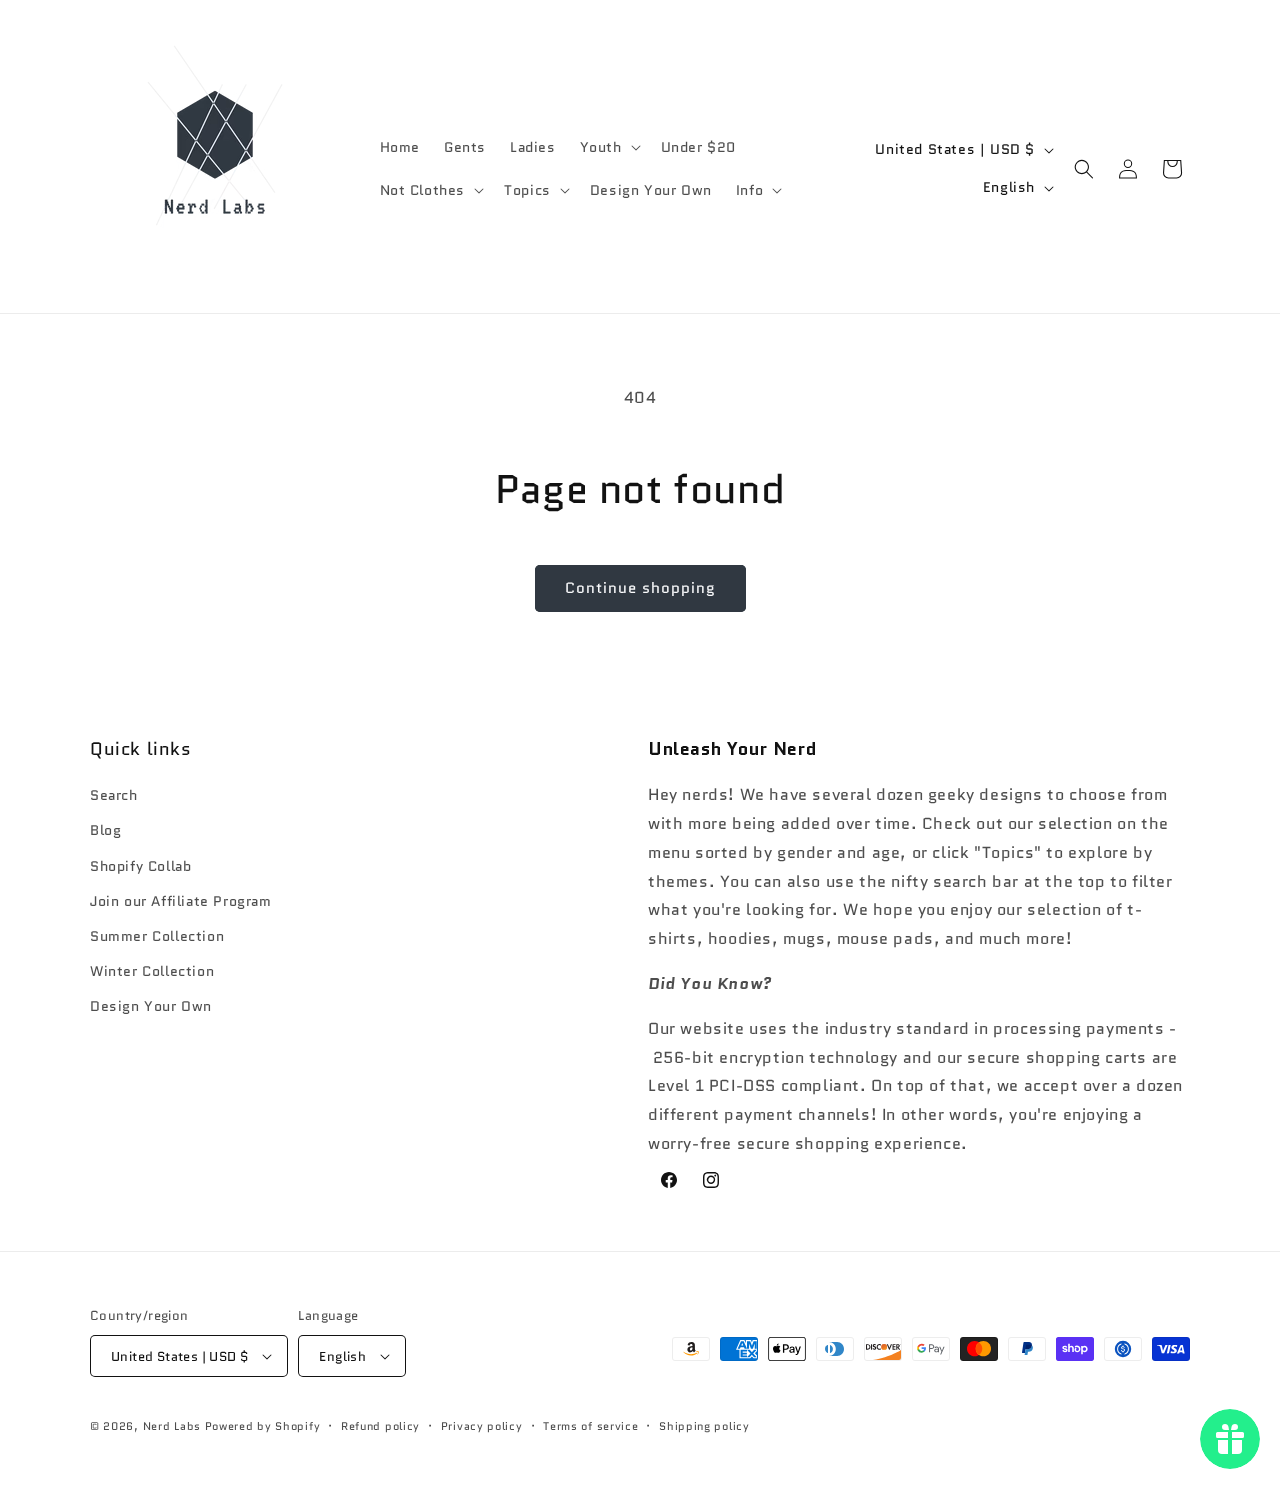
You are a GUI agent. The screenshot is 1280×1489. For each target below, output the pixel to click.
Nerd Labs (172, 1426)
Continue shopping (640, 588)
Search (114, 795)
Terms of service (590, 1426)
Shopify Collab (140, 866)
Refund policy (380, 1426)
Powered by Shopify (263, 1426)
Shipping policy (704, 1426)
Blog (105, 830)
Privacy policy (482, 1426)
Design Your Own (151, 1006)
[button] (608, 147)
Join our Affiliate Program (181, 901)
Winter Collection (152, 971)
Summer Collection (157, 936)
